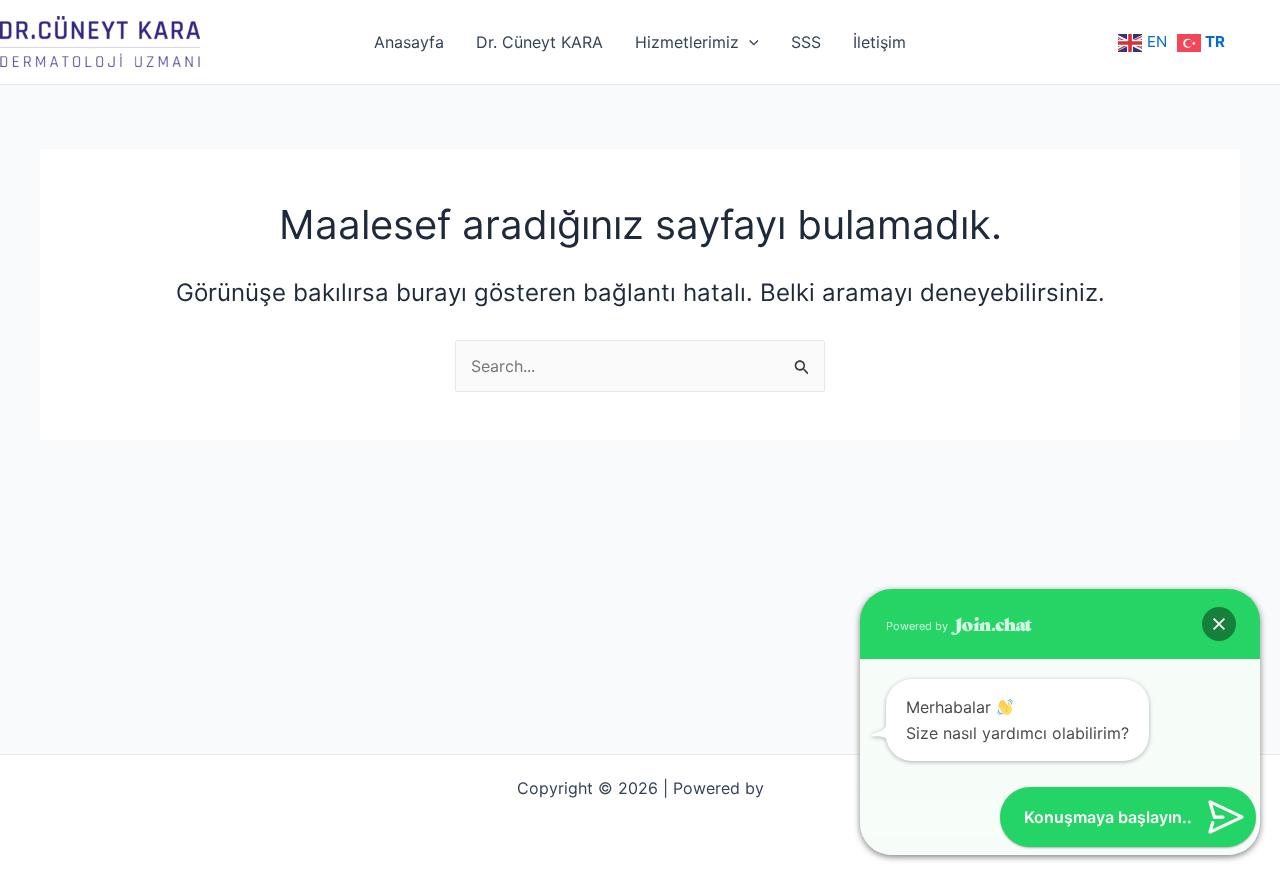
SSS (806, 42)
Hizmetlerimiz (687, 42)
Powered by (918, 626)
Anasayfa (409, 42)
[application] (749, 42)
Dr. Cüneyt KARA (539, 42)
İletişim (879, 42)
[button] (1219, 624)
